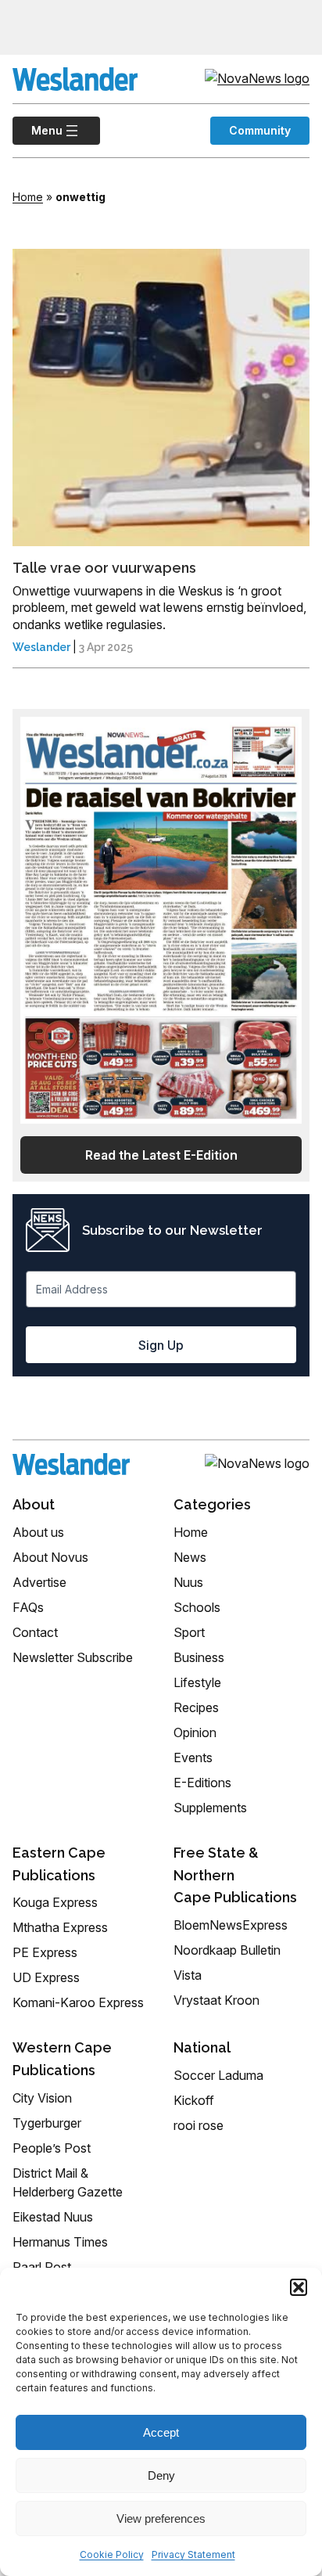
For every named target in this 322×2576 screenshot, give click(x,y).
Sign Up (161, 1345)
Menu (38, 130)
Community (260, 130)
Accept (161, 2432)
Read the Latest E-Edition (161, 1155)
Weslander (41, 647)
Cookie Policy (112, 2554)
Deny (161, 2475)
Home (28, 197)
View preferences (161, 2518)
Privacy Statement (193, 2554)
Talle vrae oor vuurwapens (104, 568)
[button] (299, 2287)
